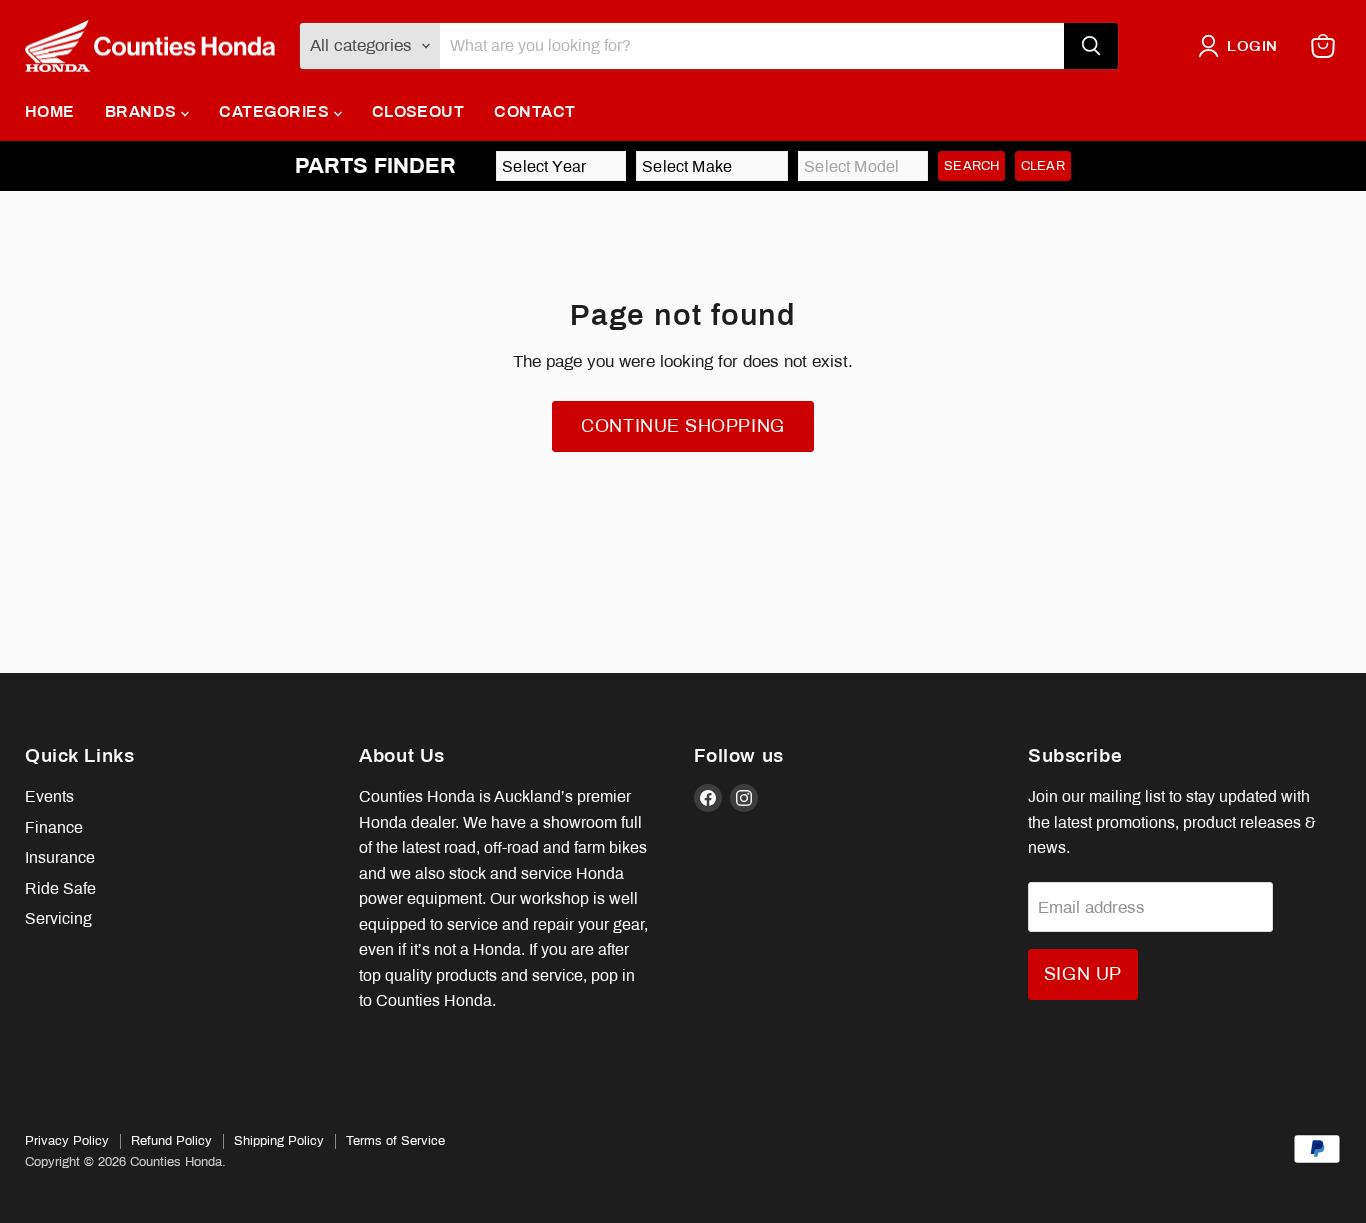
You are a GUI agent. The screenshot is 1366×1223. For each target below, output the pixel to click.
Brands (143, 111)
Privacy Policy (67, 1141)
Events (49, 796)
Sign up (1083, 974)
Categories (276, 111)
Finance (54, 827)
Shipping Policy (279, 1141)
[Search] (1091, 46)
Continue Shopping (682, 426)
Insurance (60, 857)
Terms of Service (395, 1141)
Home (50, 111)
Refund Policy (171, 1141)
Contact (534, 111)
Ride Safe (60, 888)
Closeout (418, 111)
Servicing (58, 918)
